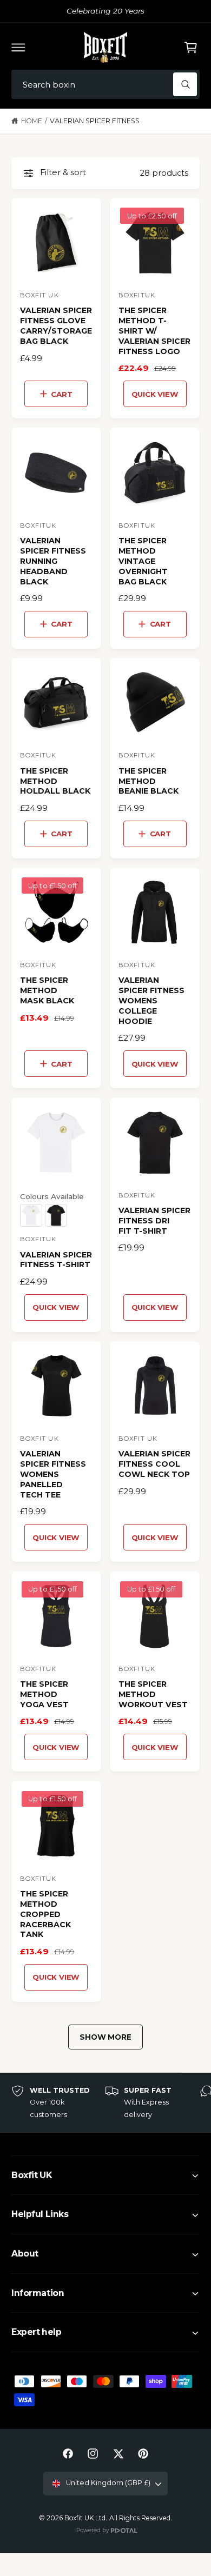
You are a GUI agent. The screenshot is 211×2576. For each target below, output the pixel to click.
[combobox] (105, 85)
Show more (105, 2037)
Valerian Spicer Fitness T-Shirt (56, 1260)
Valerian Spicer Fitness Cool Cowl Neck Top (154, 1464)
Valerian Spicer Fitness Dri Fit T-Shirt (154, 1221)
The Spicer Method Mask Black (47, 990)
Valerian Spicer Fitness (95, 121)
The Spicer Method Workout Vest (153, 1694)
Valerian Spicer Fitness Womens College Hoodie (151, 1001)
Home (32, 121)
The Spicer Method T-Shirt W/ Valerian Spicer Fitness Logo (154, 331)
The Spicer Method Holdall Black (55, 781)
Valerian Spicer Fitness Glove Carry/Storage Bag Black (56, 326)
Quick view (155, 394)
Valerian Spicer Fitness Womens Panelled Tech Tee (53, 1474)
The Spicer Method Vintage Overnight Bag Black (143, 561)
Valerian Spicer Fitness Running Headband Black (53, 561)
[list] (105, 2103)
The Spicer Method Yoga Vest (44, 1694)
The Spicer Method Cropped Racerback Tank (45, 1914)
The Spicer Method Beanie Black (149, 781)
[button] (18, 47)
